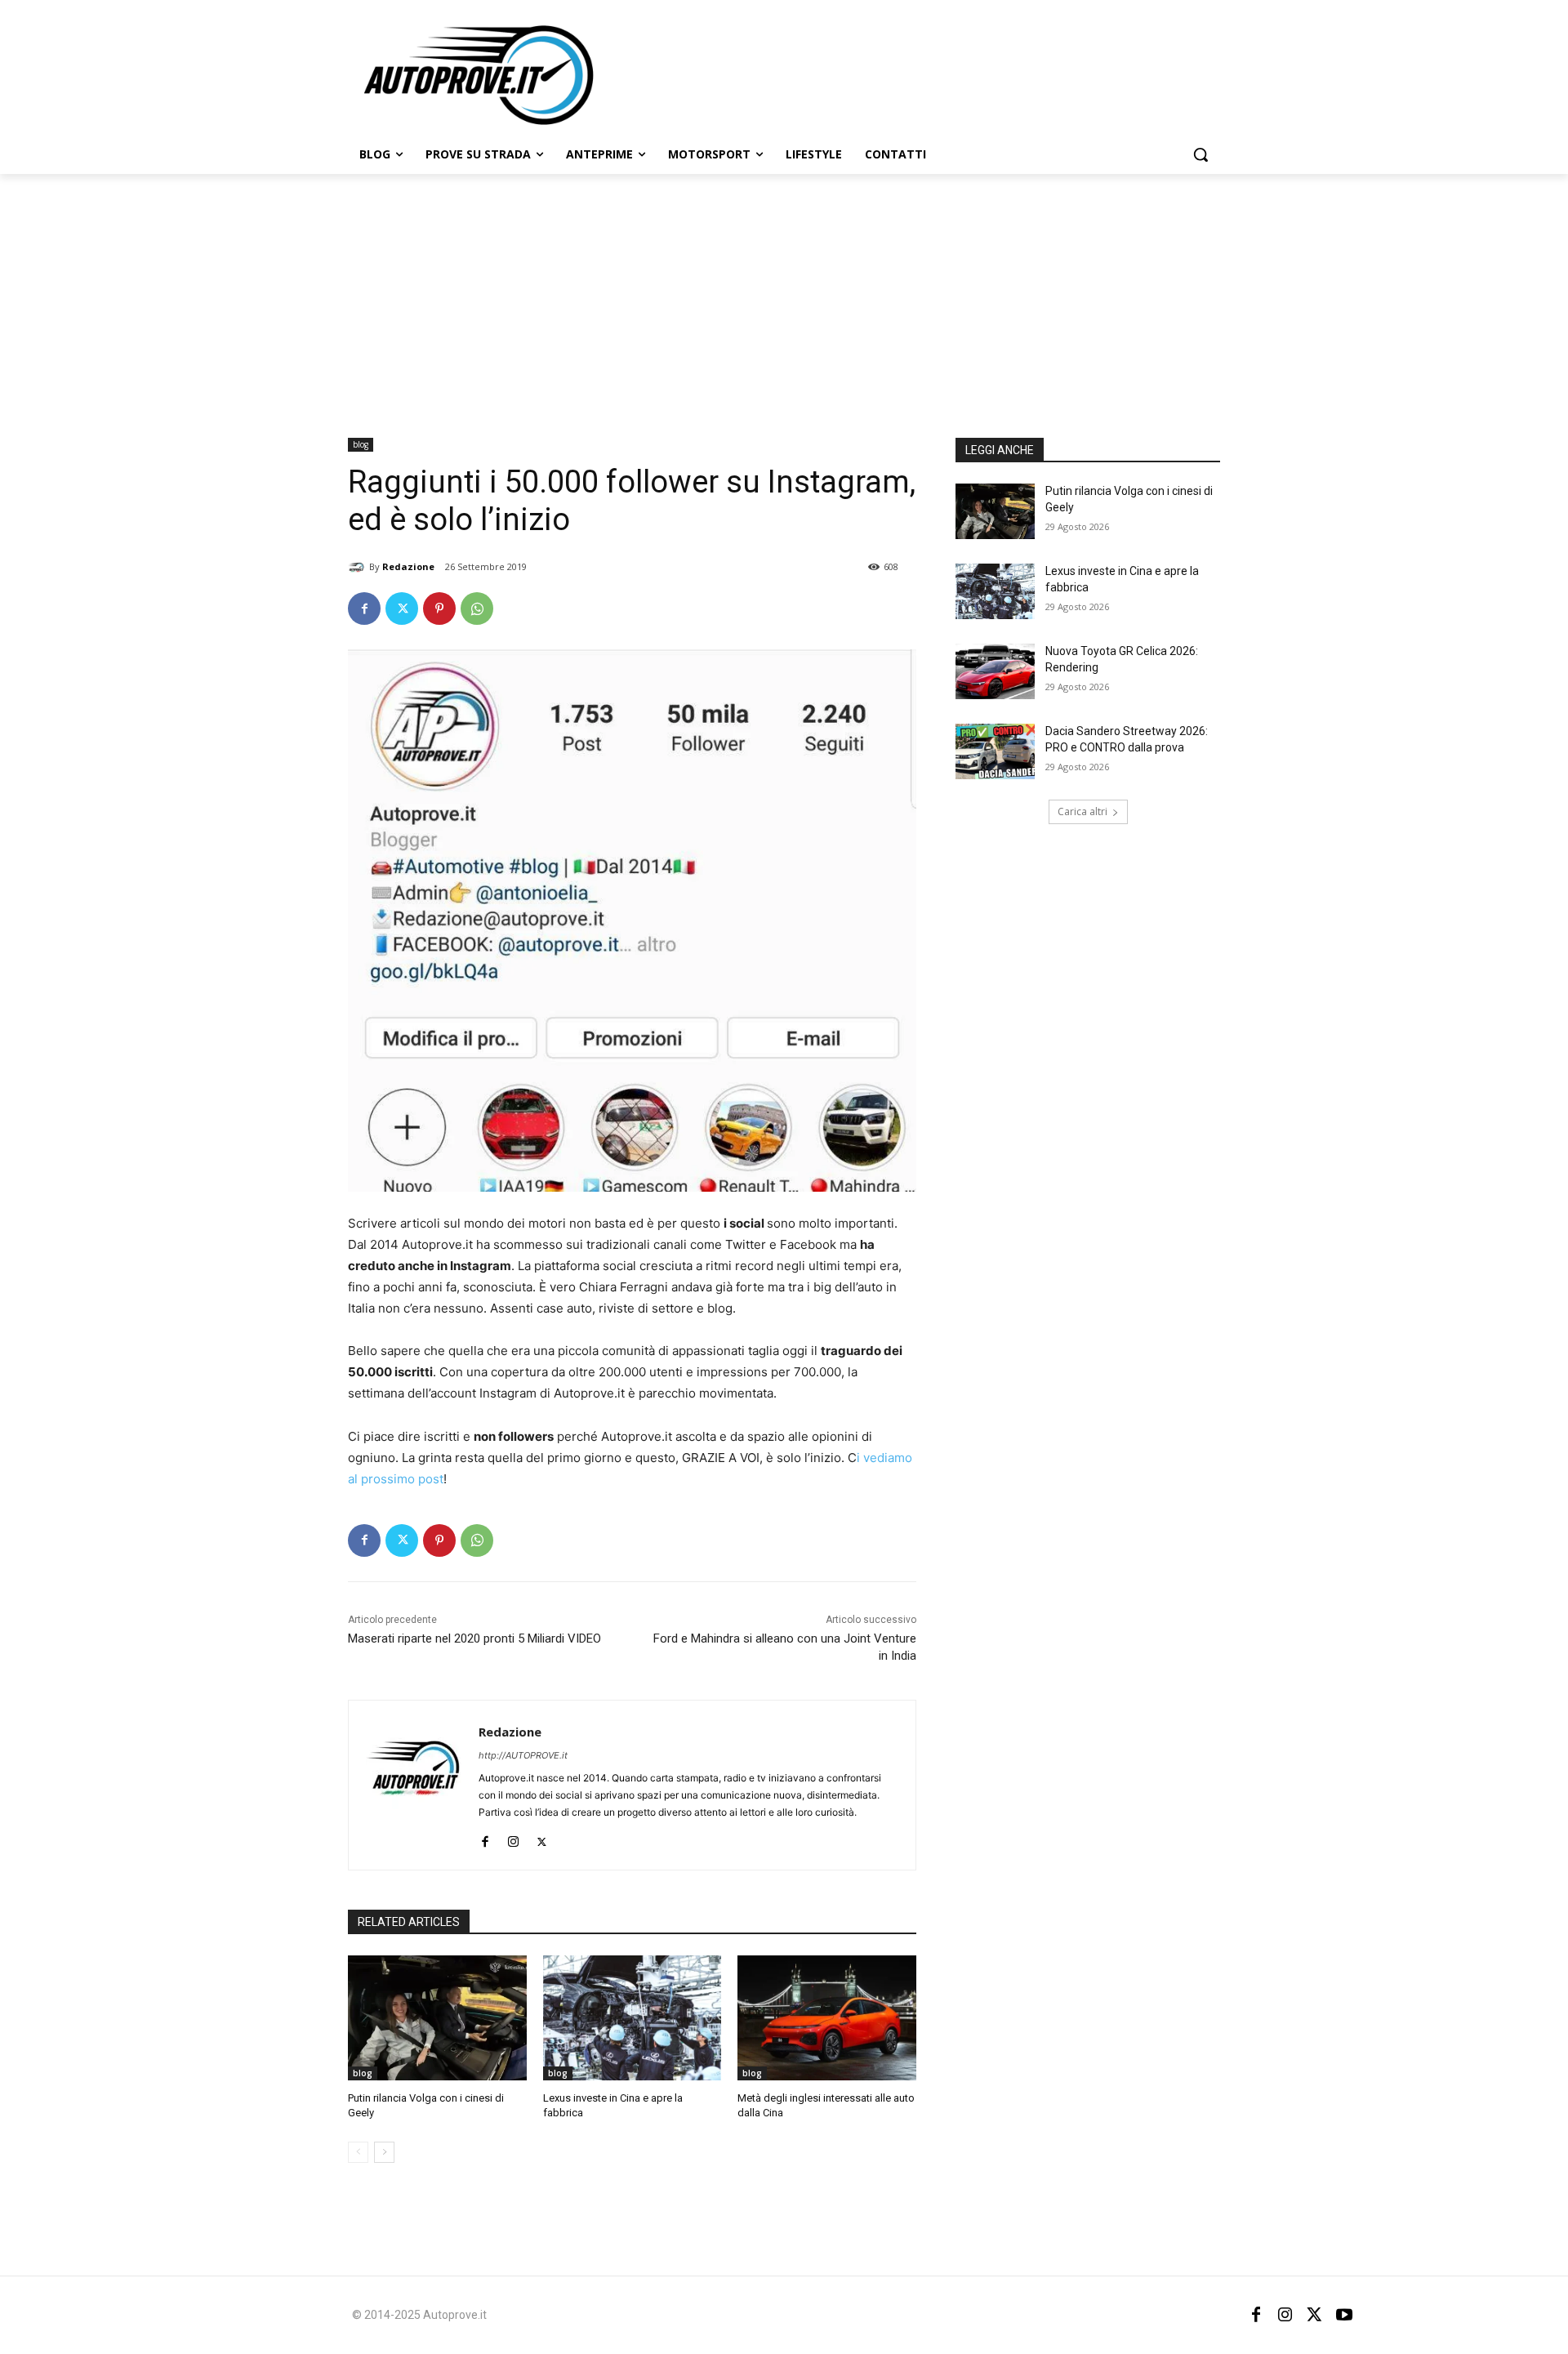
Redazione (408, 566)
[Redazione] (359, 567)
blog (361, 444)
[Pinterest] (439, 609)
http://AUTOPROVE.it (523, 1755)
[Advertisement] (784, 296)
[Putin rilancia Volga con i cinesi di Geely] (437, 2018)
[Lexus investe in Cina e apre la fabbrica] (633, 2018)
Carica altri (1082, 811)
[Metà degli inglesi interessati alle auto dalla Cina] (827, 2018)
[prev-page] (358, 2152)
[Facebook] (364, 609)
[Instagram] (513, 1838)
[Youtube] (1344, 2315)
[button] (1200, 154)
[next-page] (384, 2152)
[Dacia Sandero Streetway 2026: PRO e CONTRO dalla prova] (995, 751)
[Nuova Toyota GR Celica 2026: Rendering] (995, 671)
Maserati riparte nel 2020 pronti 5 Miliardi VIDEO (474, 1638)
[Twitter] (402, 609)
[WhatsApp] (477, 609)
